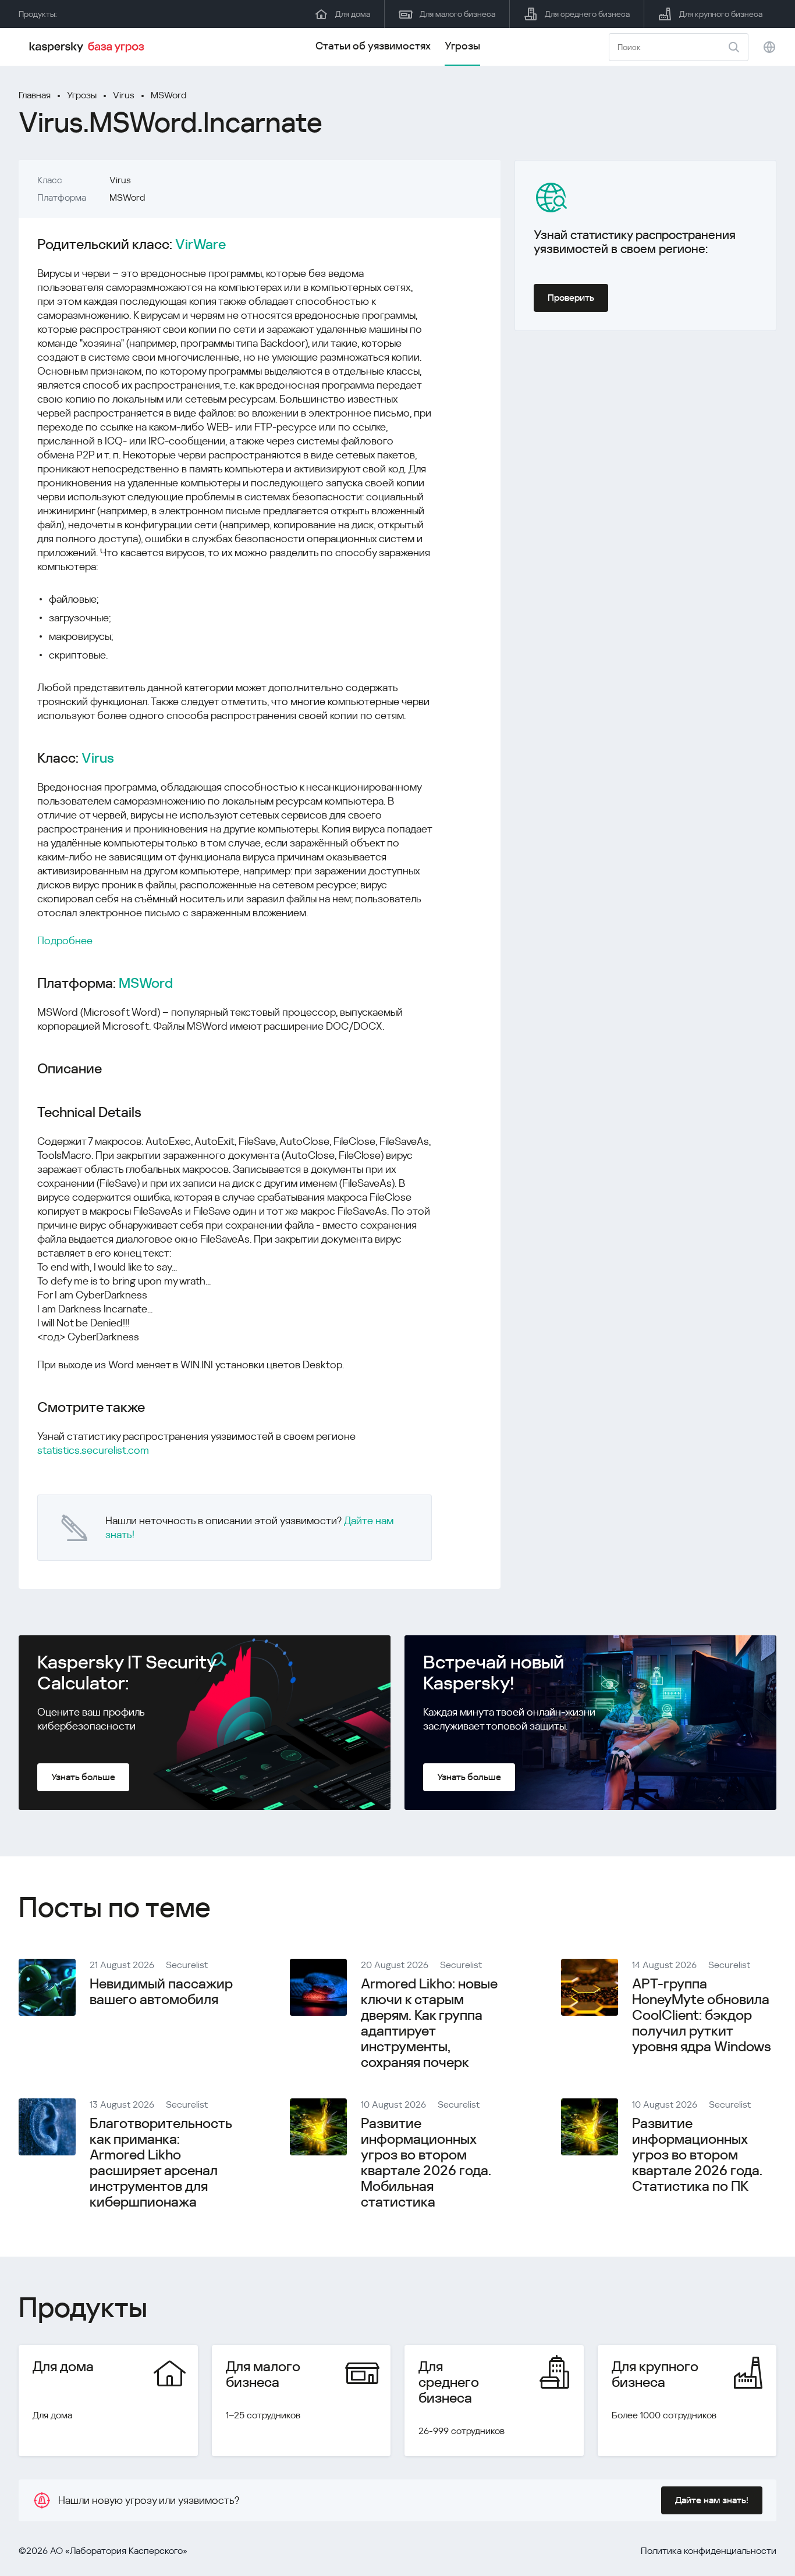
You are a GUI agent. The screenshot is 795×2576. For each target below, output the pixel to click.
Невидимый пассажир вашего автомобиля (161, 1992)
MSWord (168, 95)
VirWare (200, 245)
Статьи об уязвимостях (373, 46)
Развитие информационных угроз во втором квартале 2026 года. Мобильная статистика (426, 2163)
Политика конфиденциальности (709, 2551)
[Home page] (88, 47)
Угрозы (462, 46)
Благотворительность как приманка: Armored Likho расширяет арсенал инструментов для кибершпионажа (161, 2163)
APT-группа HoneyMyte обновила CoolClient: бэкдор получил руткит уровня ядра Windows (702, 2015)
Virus (124, 95)
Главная (35, 95)
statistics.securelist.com (93, 1450)
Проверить (571, 298)
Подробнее (65, 940)
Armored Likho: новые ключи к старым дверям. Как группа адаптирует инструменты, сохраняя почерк (429, 2023)
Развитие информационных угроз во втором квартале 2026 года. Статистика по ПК (697, 2155)
